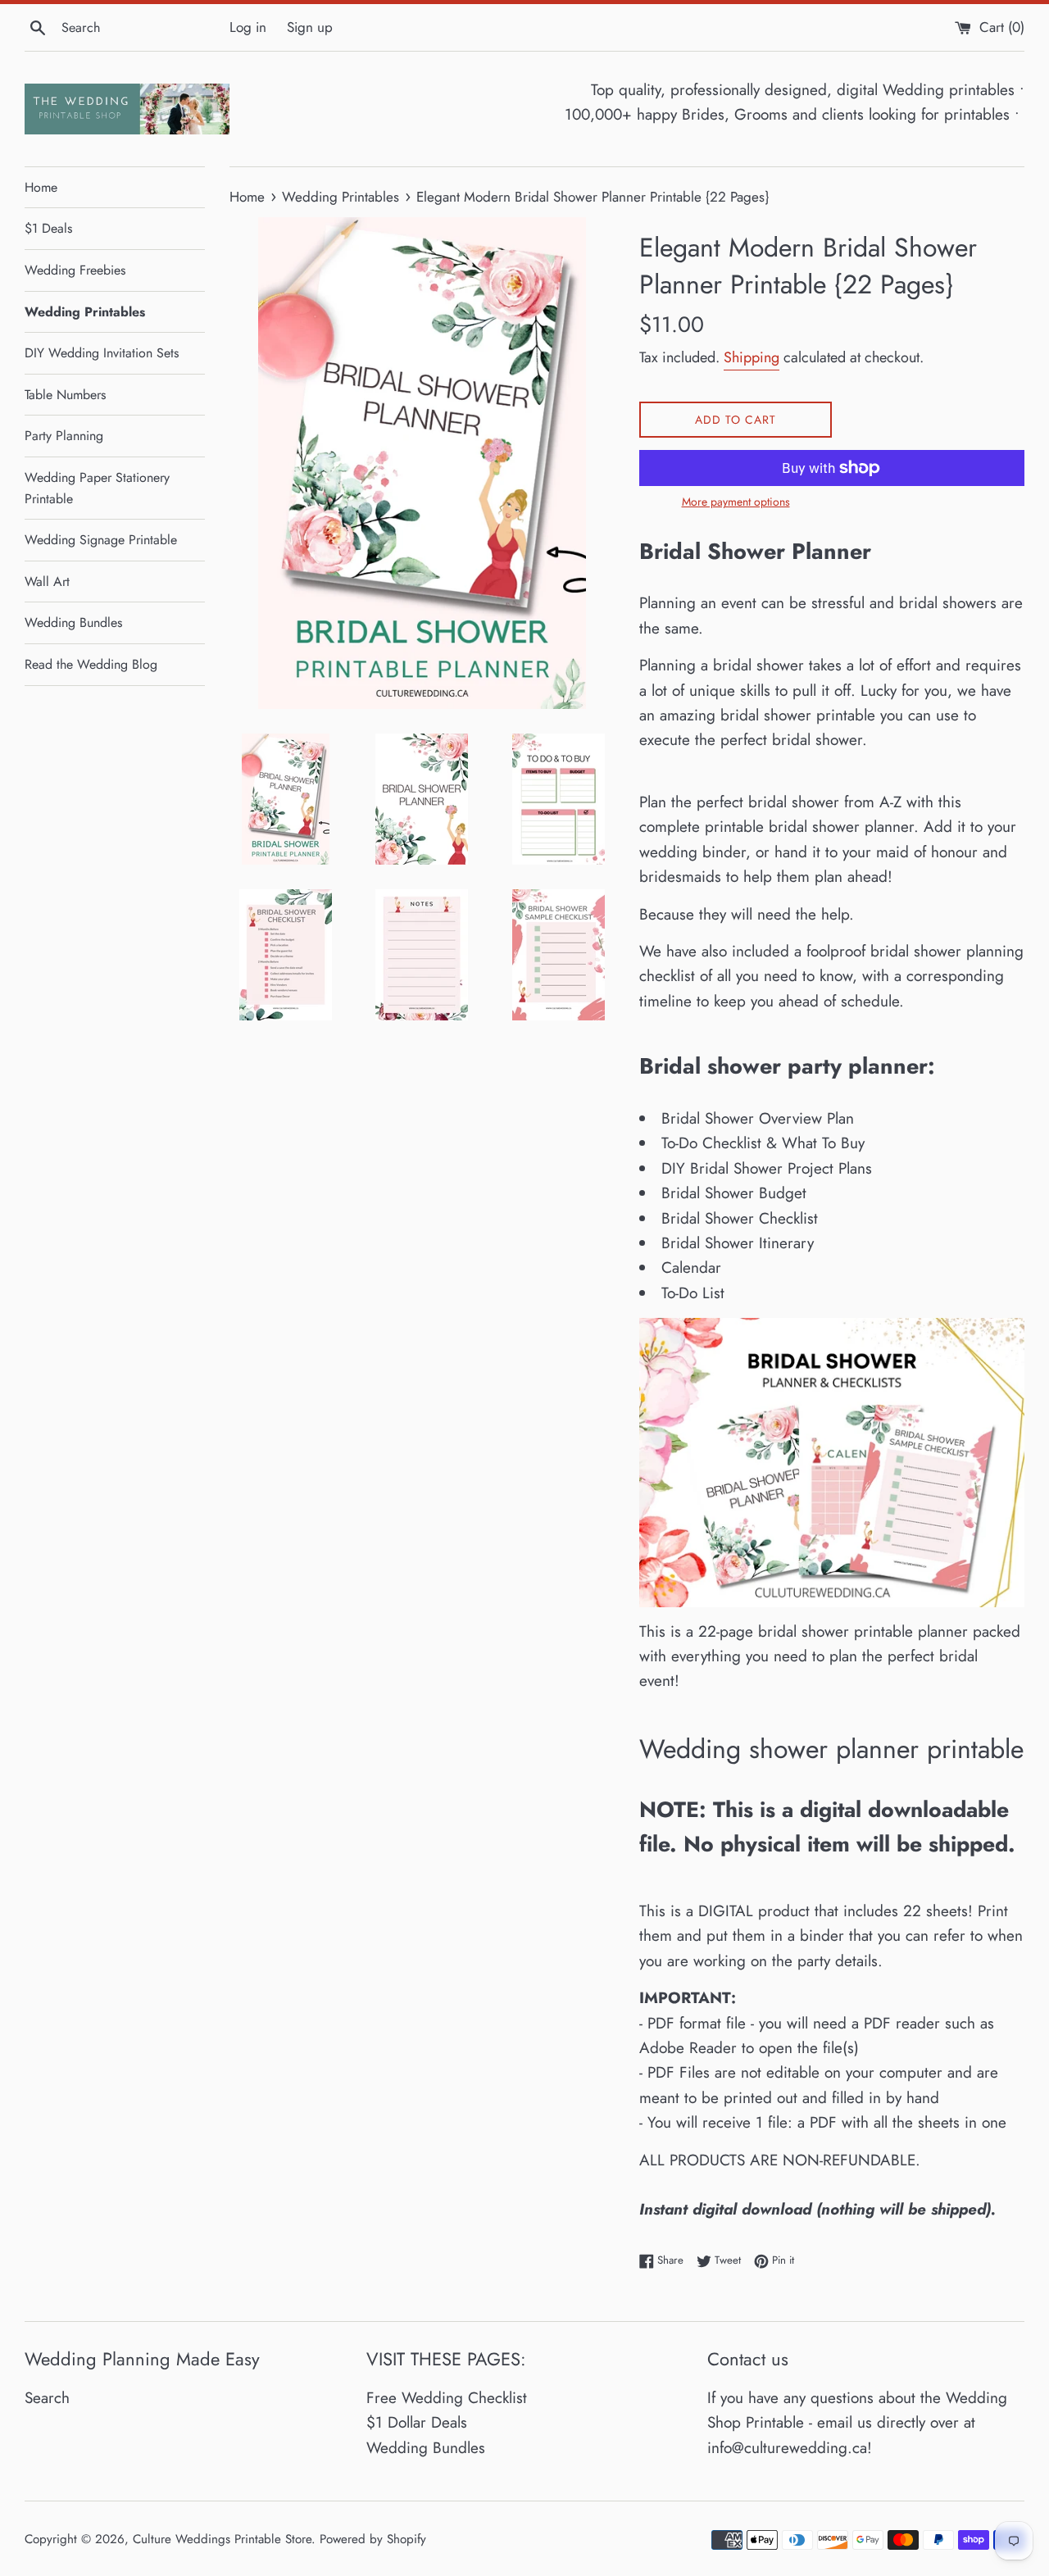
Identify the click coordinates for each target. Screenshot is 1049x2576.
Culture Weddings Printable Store (222, 2539)
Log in (248, 27)
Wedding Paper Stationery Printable (97, 488)
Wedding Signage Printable (101, 540)
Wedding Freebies (75, 270)
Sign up (310, 27)
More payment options (736, 502)
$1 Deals (48, 228)
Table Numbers (65, 395)
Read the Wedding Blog (91, 664)
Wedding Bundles (73, 622)
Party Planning (64, 436)
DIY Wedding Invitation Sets (102, 353)
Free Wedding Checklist (447, 2398)
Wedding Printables (85, 312)
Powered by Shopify (373, 2539)
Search (47, 2398)
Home (41, 187)
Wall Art (47, 582)
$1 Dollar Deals (417, 2422)
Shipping (752, 357)
